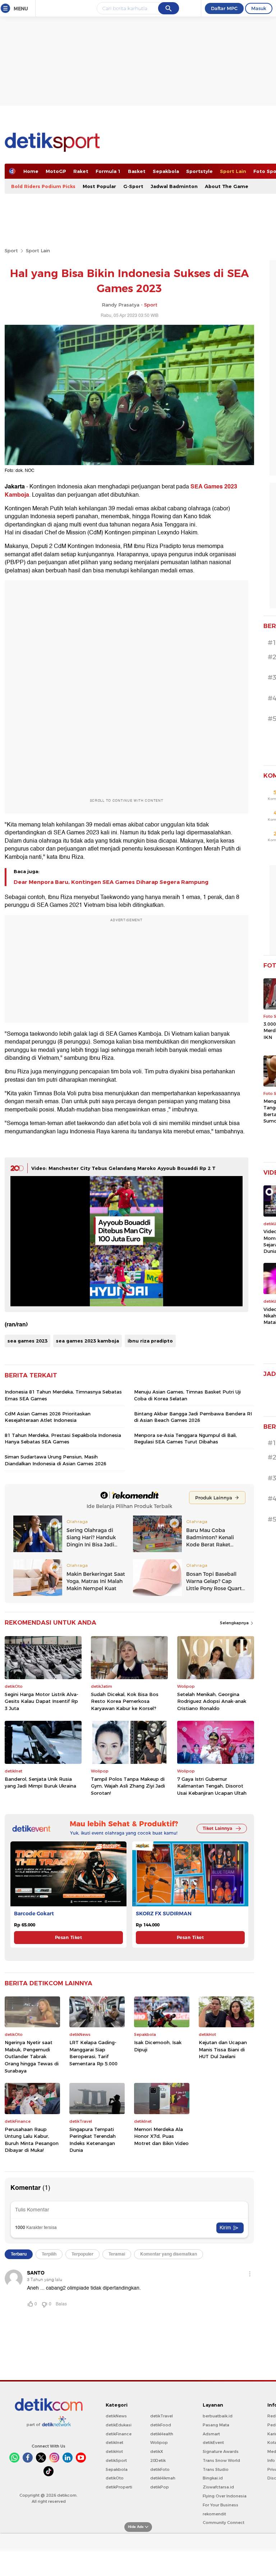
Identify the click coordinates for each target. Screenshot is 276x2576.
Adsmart (211, 2434)
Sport (11, 250)
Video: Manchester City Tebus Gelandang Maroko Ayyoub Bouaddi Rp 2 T (123, 1168)
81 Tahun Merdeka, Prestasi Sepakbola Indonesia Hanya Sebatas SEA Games (63, 1438)
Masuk (259, 8)
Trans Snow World (221, 2460)
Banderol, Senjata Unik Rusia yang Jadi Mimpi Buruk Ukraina (40, 1783)
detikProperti (119, 2487)
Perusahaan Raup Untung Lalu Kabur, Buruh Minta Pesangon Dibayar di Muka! (32, 2140)
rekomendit (214, 2514)
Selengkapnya (235, 1623)
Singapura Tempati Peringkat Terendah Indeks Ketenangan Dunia (93, 2140)
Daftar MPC (224, 8)
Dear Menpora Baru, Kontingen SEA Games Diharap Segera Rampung (111, 882)
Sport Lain (233, 171)
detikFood (161, 2425)
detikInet (114, 2442)
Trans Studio (216, 2469)
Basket (137, 171)
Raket (81, 171)
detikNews (116, 2416)
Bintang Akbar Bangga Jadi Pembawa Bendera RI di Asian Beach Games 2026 (193, 1417)
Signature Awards (221, 2451)
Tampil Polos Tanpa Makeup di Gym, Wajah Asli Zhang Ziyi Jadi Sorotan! (128, 1786)
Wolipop (159, 2442)
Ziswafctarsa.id (218, 2487)
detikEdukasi (119, 2425)
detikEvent (213, 2442)
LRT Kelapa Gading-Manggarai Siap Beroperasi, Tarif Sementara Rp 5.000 (93, 2053)
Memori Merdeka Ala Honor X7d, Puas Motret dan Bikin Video (161, 2136)
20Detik (158, 2460)
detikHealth (162, 2434)
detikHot (114, 2451)
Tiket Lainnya (217, 1828)
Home (31, 171)
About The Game (227, 186)
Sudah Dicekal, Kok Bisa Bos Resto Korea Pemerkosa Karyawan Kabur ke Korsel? (125, 1701)
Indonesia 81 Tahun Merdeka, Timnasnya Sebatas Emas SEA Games (63, 1395)
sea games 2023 (27, 1341)
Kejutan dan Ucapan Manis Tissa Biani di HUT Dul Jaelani (223, 2049)
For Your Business (220, 2505)
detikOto (115, 2478)
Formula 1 (108, 171)
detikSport (116, 2460)
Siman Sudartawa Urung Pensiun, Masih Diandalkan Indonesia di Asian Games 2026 (56, 1460)
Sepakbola (166, 171)
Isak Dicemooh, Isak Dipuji (158, 2046)
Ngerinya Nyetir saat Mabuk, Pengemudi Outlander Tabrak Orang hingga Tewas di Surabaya (32, 2056)
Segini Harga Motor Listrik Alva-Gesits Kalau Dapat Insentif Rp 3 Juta (42, 1701)
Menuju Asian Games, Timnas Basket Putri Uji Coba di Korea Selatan (187, 1395)
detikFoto (160, 2469)
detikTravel (162, 2416)
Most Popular (99, 186)
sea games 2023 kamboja (88, 1341)
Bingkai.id (213, 2478)
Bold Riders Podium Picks (43, 186)
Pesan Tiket (68, 1937)
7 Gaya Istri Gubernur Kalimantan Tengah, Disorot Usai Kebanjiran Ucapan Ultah (212, 1786)
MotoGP (56, 171)
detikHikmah (163, 2478)
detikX (157, 2451)
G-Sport (133, 186)
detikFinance (119, 2434)
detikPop (160, 2487)
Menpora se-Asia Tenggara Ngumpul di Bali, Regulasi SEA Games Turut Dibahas (185, 1438)
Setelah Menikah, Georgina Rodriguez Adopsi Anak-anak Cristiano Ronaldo (212, 1701)
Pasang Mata (216, 2425)
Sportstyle (199, 171)
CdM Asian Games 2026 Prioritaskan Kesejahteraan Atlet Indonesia (48, 1417)
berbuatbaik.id (218, 2416)
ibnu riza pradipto (150, 1341)
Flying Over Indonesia (225, 2496)
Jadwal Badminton (174, 186)
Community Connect (224, 2523)
